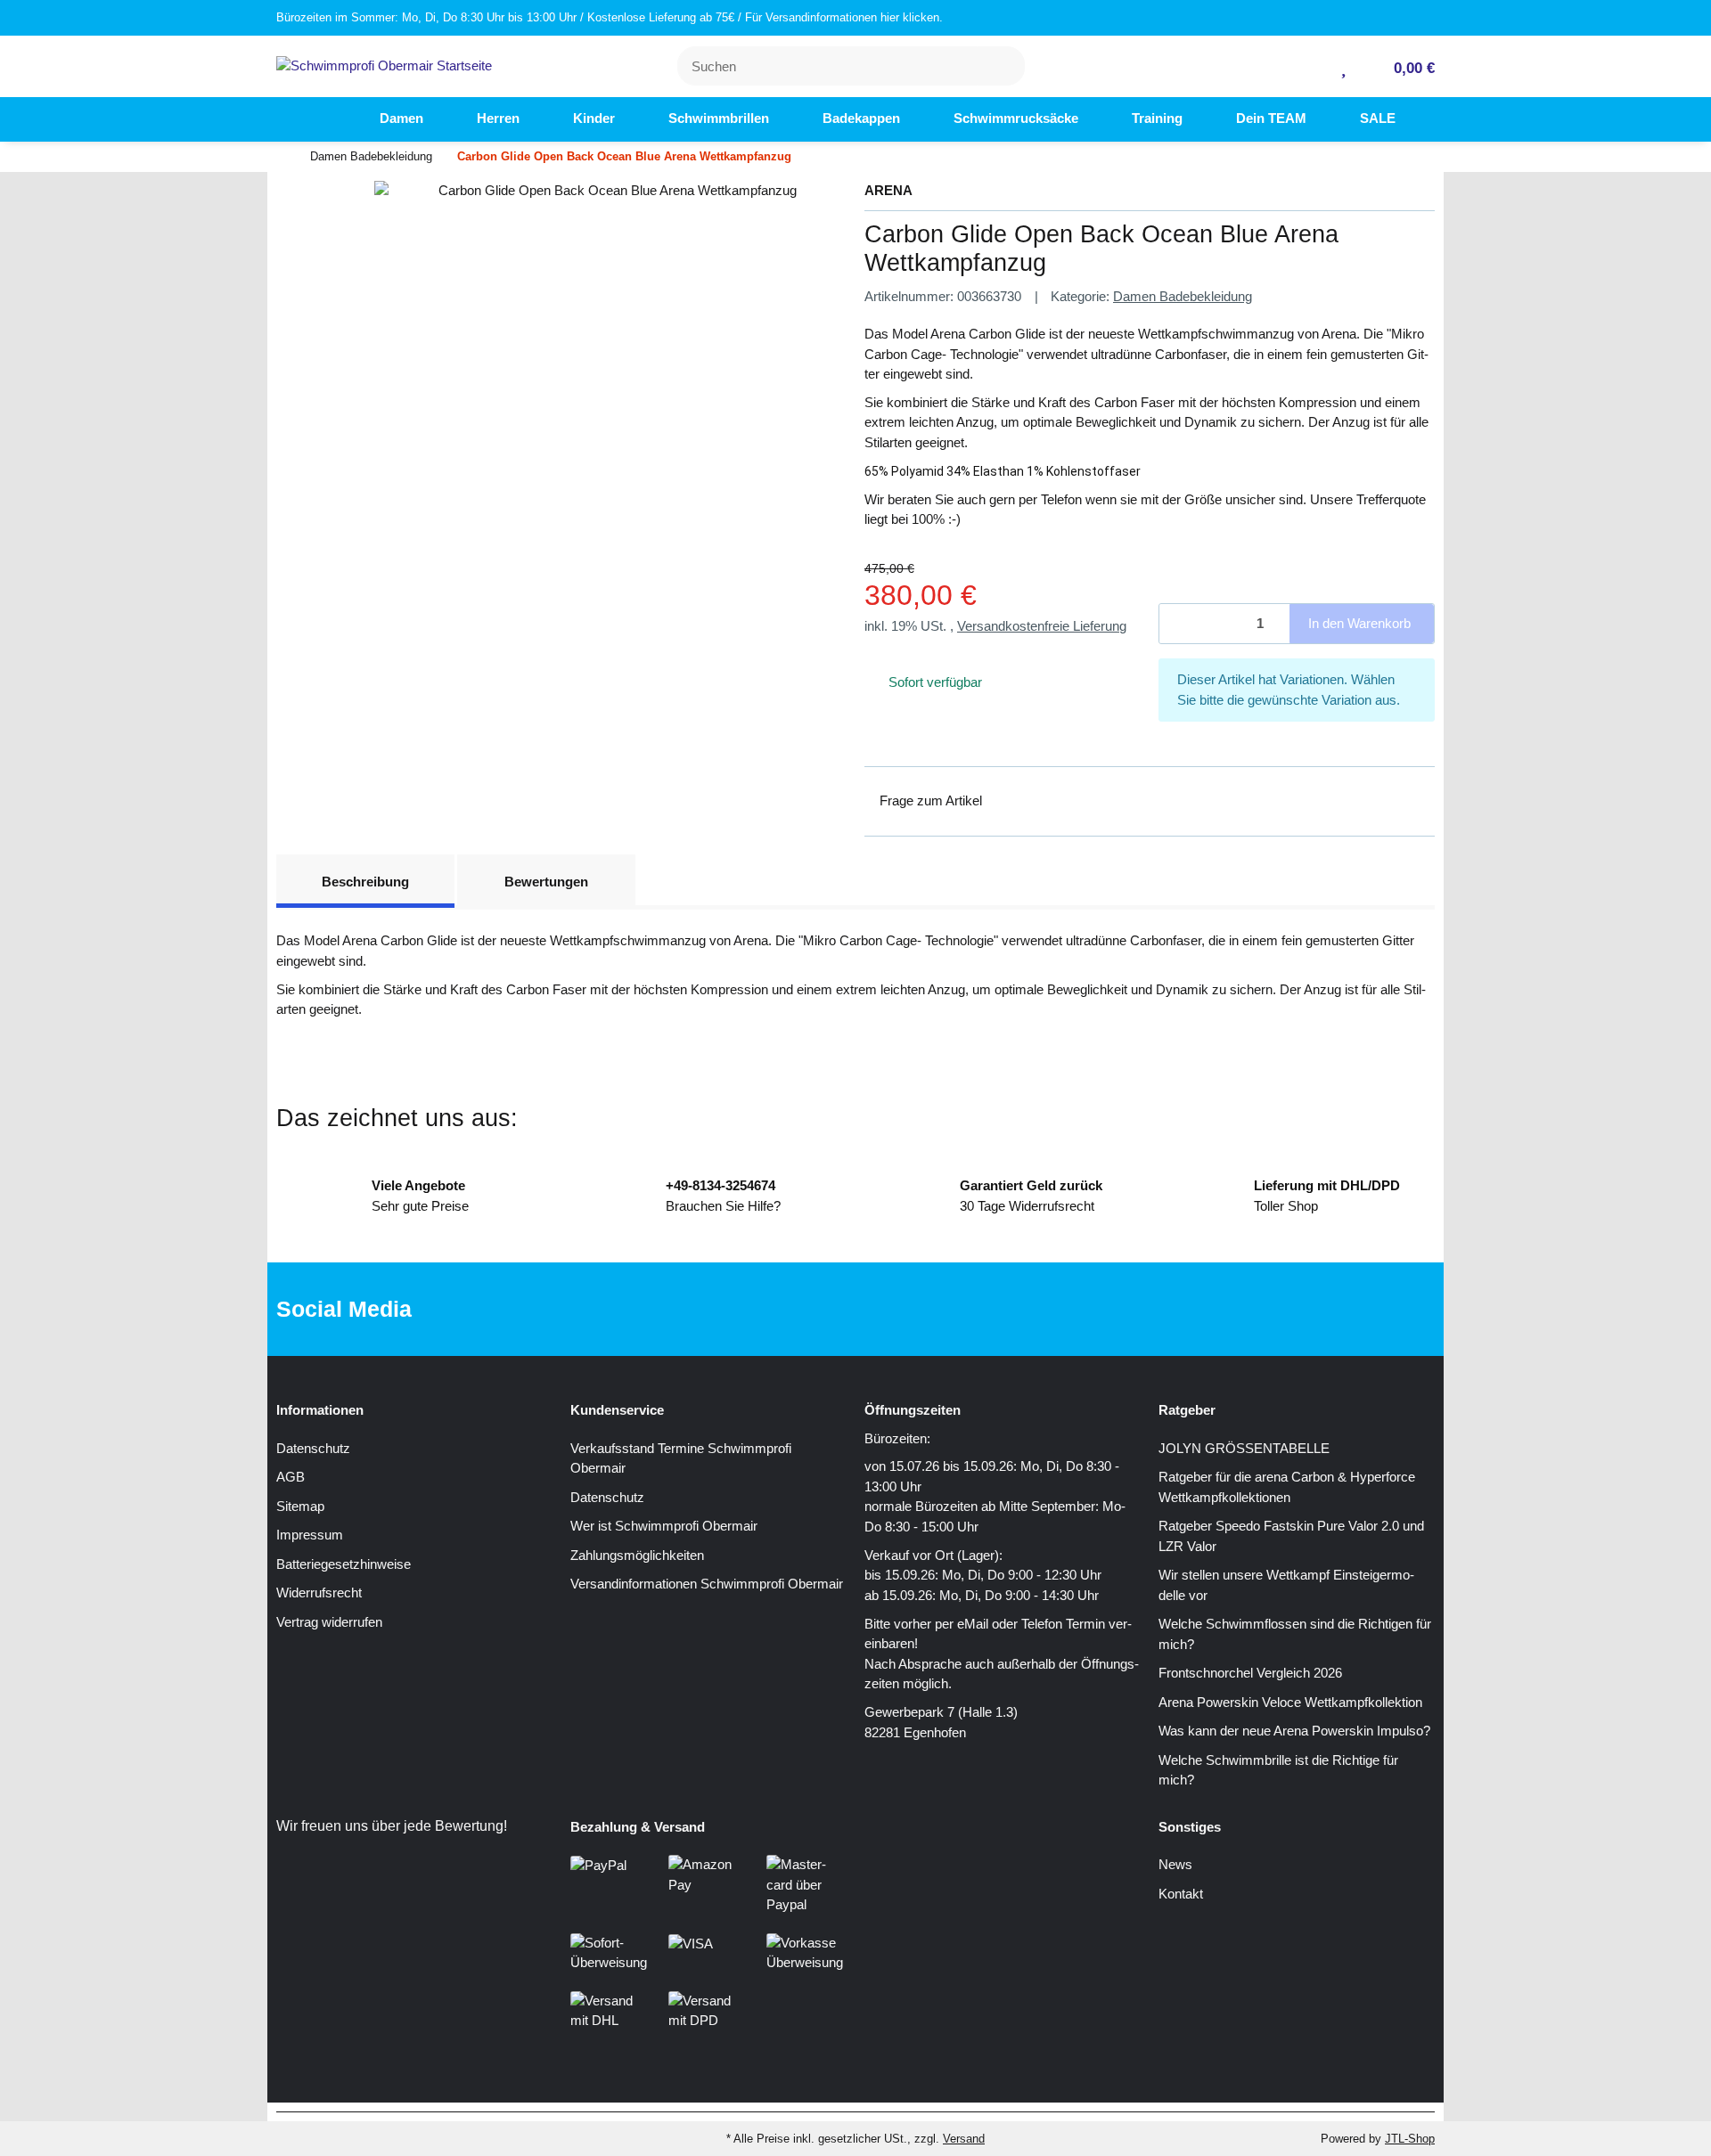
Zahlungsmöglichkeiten (637, 1555)
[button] (1315, 66)
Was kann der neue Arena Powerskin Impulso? (1294, 1731)
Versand (964, 2139)
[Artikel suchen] (1001, 66)
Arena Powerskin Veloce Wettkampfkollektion (1290, 1702)
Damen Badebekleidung (1183, 296)
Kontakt (1181, 1894)
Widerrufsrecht (319, 1592)
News (1175, 1864)
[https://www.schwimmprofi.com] (321, 119)
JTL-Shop (1410, 2139)
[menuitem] (321, 119)
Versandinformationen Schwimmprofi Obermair (707, 1584)
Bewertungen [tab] (546, 882)
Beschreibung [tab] (365, 882)
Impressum (310, 1535)
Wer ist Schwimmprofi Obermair (664, 1526)
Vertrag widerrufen (329, 1622)
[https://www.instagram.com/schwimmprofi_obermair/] (879, 1309)
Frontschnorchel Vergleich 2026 (1250, 1673)
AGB (291, 1477)
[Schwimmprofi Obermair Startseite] (384, 65)
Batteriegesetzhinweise (344, 1564)
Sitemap (300, 1506)
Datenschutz (313, 1448)
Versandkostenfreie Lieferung (1042, 626)
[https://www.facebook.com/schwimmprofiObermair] (823, 1309)
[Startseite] (281, 157)
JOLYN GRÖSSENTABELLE (1244, 1448)
